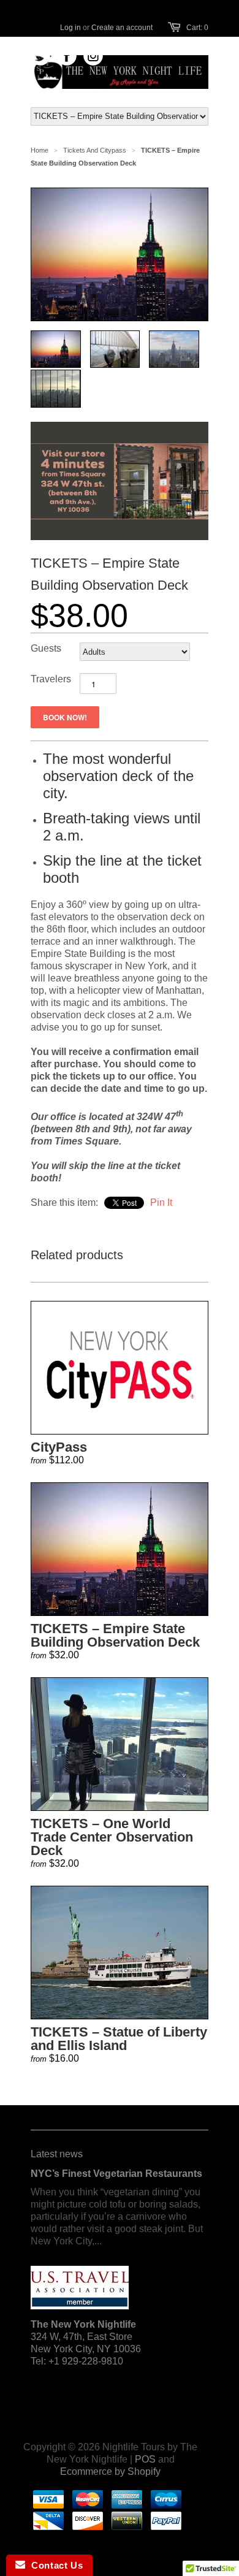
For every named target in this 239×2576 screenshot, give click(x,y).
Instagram (93, 56)
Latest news (57, 2154)
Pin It (161, 1202)
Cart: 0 (197, 28)
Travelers (51, 679)
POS (145, 2459)
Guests (46, 648)
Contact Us (54, 2565)
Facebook (67, 56)
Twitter (41, 56)
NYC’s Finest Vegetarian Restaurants (116, 2174)
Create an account (122, 28)
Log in (70, 28)
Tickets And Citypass (95, 150)
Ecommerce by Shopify (110, 2471)
